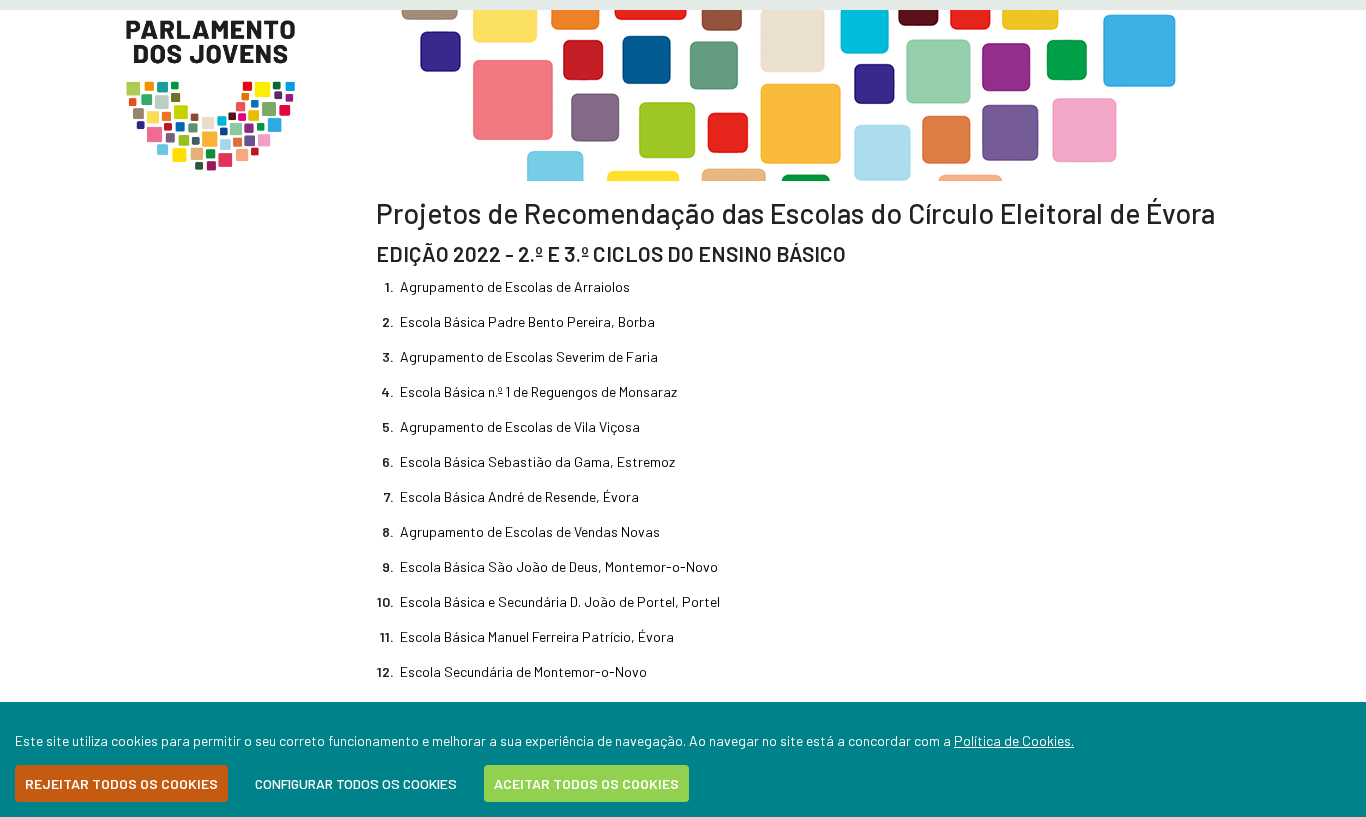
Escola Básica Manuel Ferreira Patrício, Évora (537, 636)
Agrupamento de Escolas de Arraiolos (515, 286)
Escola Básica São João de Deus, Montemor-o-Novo (559, 566)
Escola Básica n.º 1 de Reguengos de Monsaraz (538, 391)
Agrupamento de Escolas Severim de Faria (529, 356)
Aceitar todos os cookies (586, 783)
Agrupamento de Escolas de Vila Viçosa (520, 426)
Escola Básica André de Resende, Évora (519, 496)
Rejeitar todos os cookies (121, 783)
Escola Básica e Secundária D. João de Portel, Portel (560, 601)
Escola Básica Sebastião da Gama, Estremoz (537, 461)
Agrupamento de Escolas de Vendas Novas (530, 531)
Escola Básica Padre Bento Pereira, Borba (527, 321)
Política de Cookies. (1014, 740)
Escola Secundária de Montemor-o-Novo (523, 671)
